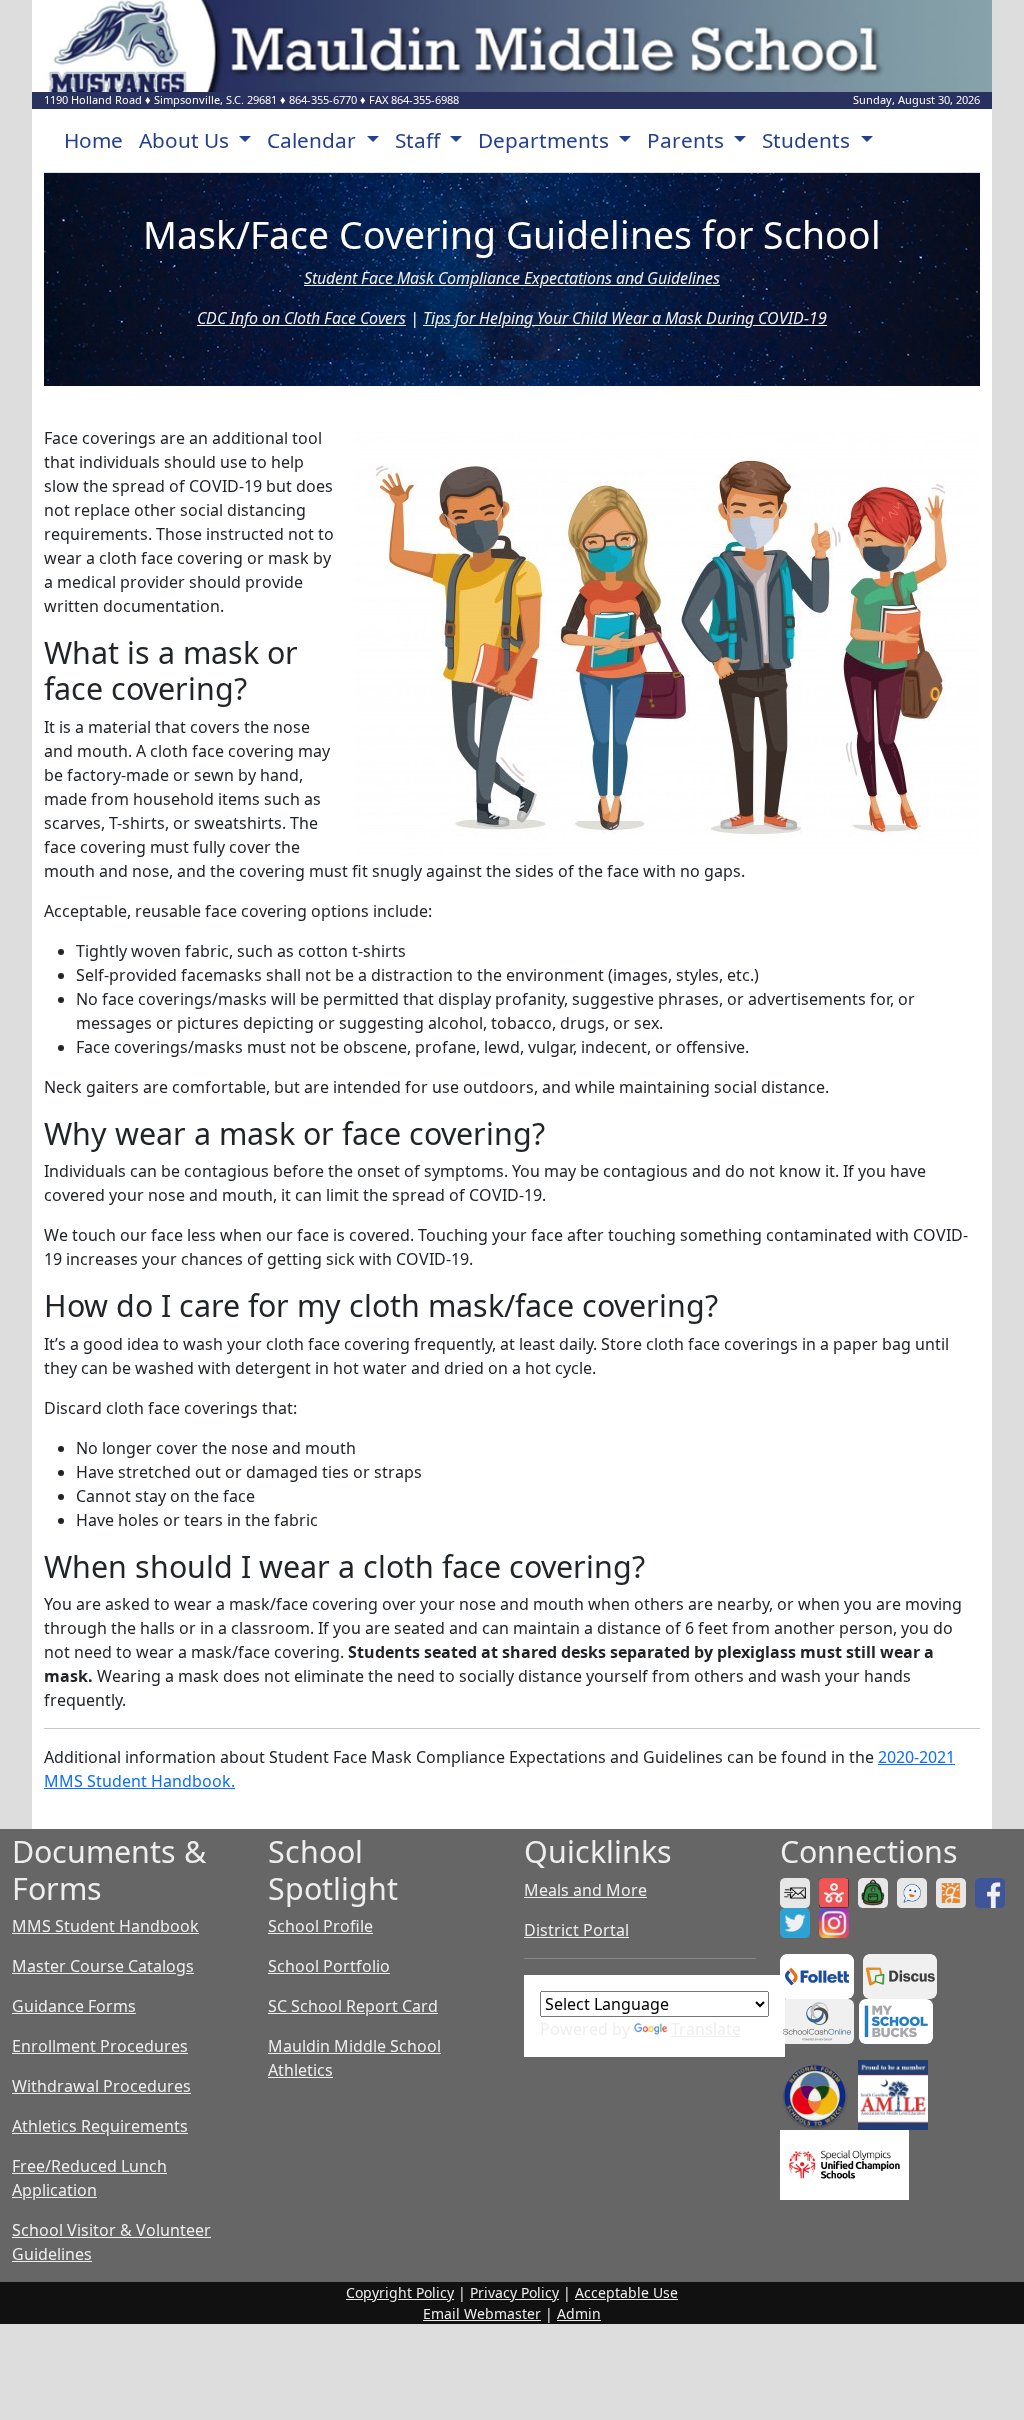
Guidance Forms (74, 2006)
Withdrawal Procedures (101, 2086)
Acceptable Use (626, 2292)
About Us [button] (186, 140)
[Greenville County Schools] (953, 1891)
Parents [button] (688, 140)
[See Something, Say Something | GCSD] (914, 1891)
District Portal (576, 1930)
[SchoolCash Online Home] (819, 2019)
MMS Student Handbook (105, 1926)
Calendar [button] (314, 140)
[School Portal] (875, 1891)
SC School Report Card (353, 2006)
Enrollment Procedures (100, 2046)
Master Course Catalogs (103, 1966)
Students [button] (808, 140)
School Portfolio (329, 1966)
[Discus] (902, 1974)
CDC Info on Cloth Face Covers (301, 318)
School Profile (320, 1926)
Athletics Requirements (100, 2126)
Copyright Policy (400, 2292)
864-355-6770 (323, 99)
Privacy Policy (514, 2292)
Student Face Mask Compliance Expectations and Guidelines (512, 278)
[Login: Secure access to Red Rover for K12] (836, 1891)
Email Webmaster (482, 2313)
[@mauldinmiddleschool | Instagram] (836, 1921)
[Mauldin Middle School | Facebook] (992, 1891)
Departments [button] (546, 140)
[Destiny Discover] (819, 1974)
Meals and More (585, 1890)
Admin (579, 2313)
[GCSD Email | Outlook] (797, 1891)
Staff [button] (420, 140)
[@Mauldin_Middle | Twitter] (797, 1921)
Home (93, 140)
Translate (706, 2029)
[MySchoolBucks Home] (896, 2019)
